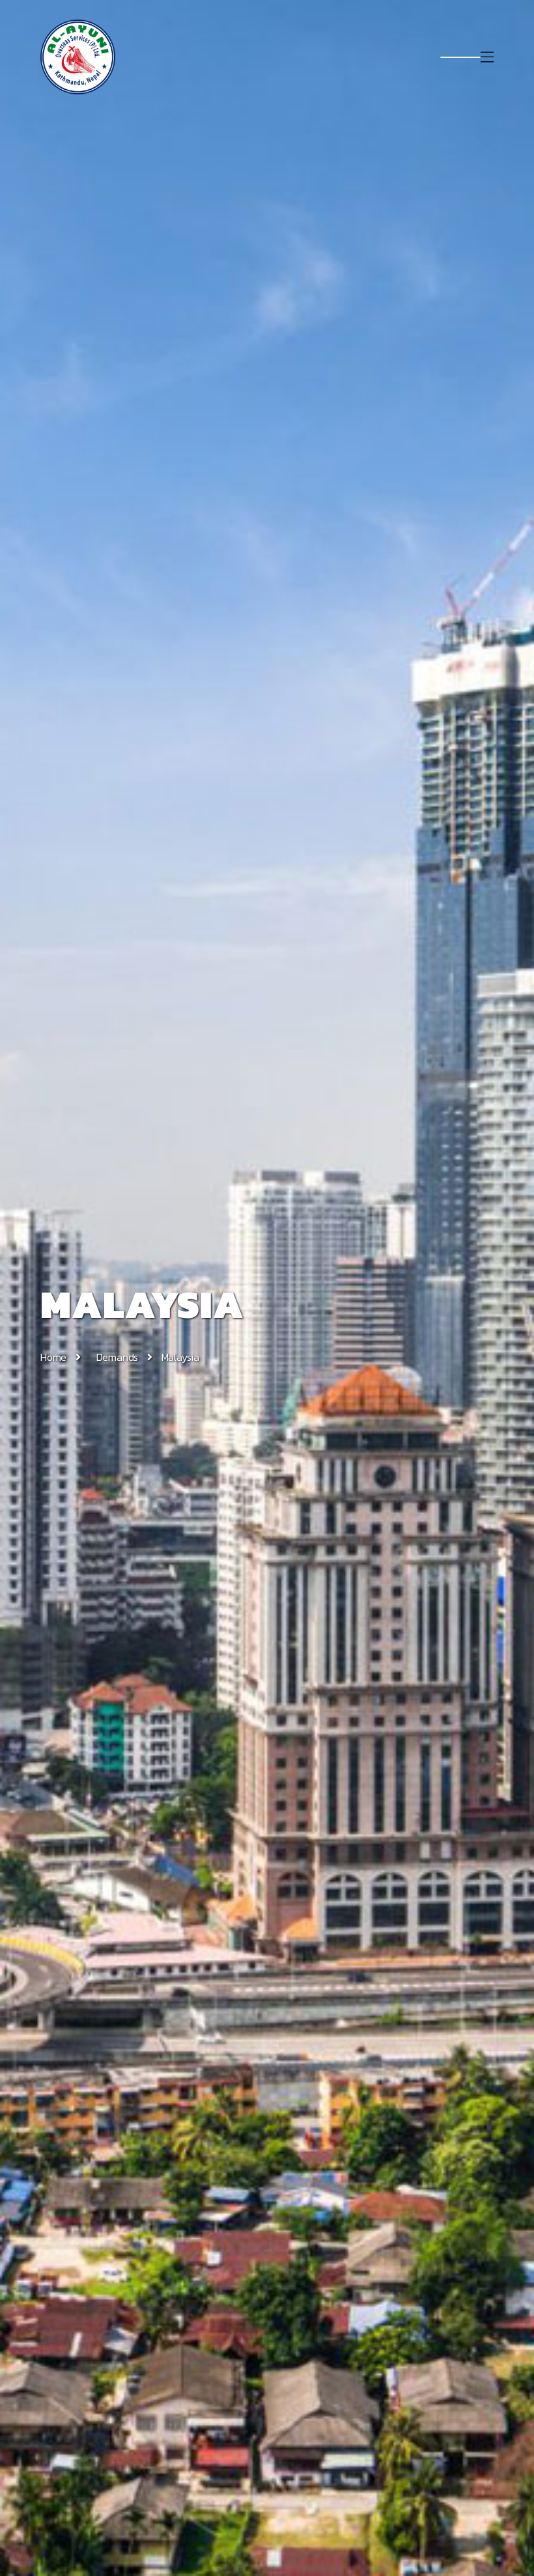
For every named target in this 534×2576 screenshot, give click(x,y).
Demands (118, 1357)
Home (53, 1357)
